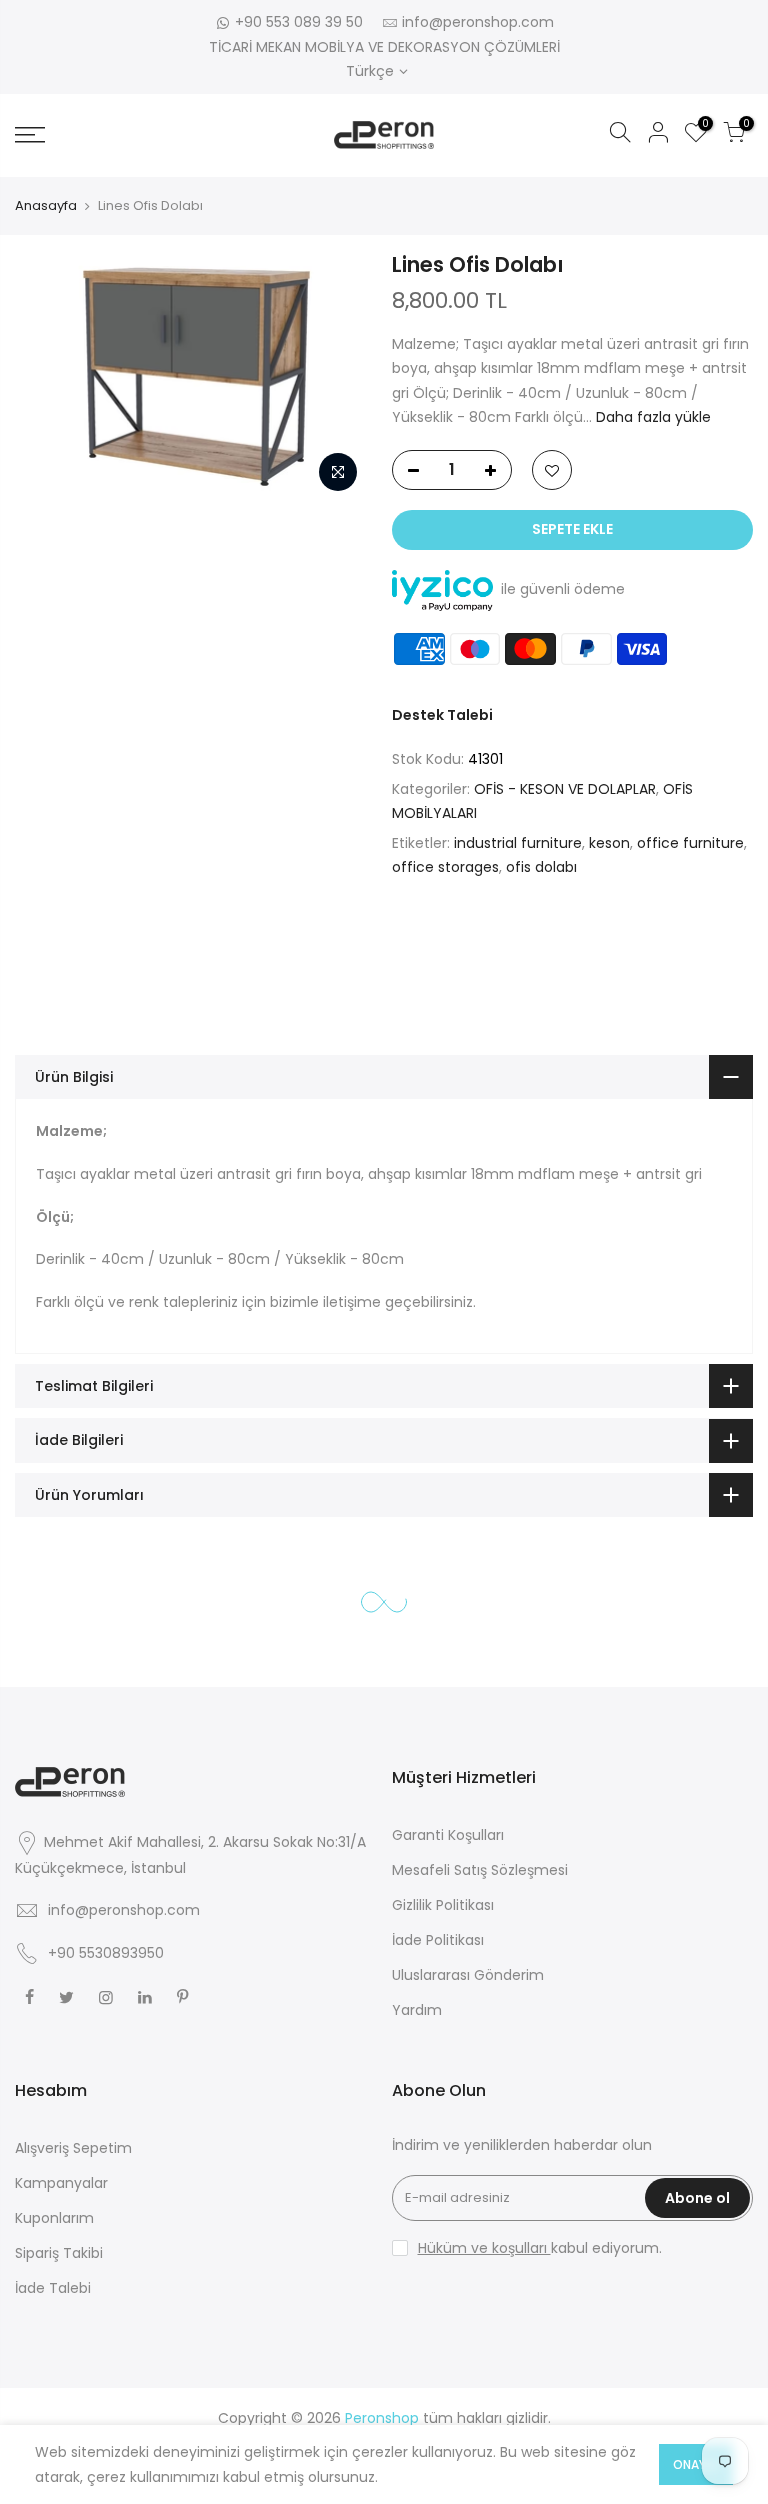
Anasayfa (46, 205)
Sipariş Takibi (59, 2253)
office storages (445, 867)
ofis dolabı (541, 867)
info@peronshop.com (478, 22)
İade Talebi (53, 2288)
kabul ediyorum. (540, 2248)
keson (609, 843)
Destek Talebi (442, 715)
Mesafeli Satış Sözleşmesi (480, 1870)
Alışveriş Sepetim (73, 2148)
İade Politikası (438, 1940)
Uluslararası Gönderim (468, 1975)
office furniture (690, 843)
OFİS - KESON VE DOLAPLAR (565, 789)
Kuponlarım (54, 2218)
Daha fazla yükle (651, 417)
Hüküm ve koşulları (484, 2248)
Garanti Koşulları (448, 1835)
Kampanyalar (61, 2183)
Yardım (417, 2010)
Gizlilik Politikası (443, 1905)
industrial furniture (518, 843)
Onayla (696, 2464)
